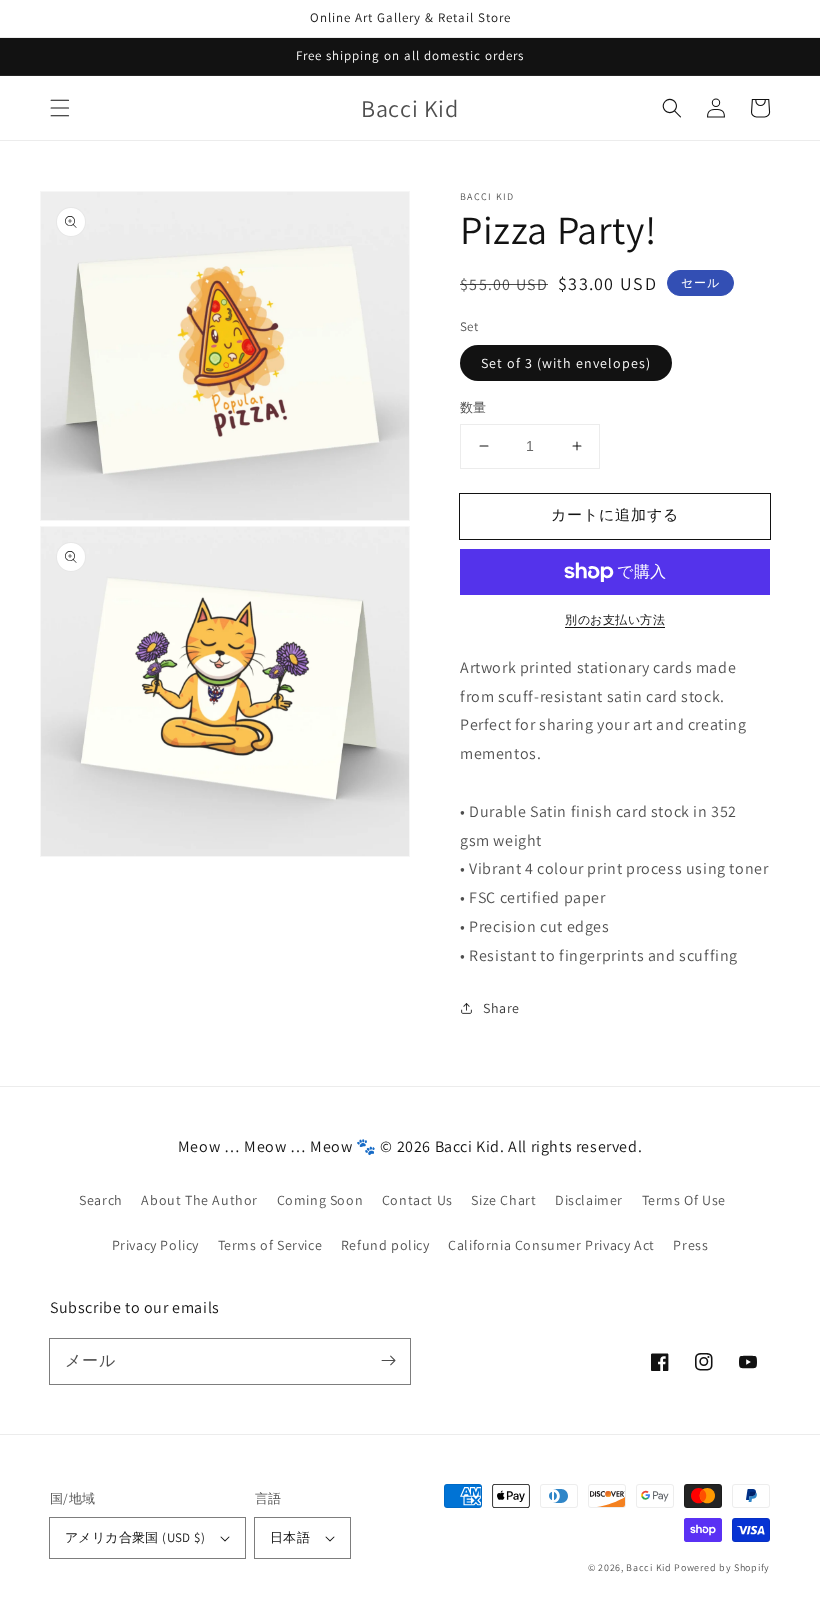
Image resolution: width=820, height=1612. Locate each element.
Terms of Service (270, 1245)
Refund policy (385, 1245)
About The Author (199, 1200)
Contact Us (417, 1200)
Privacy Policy (155, 1245)
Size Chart (503, 1200)
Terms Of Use (684, 1200)
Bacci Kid (648, 1567)
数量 (473, 407)
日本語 (290, 1537)
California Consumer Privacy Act (551, 1245)
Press (690, 1245)
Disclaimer (589, 1200)
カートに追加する (615, 514)
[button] (60, 108)
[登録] (388, 1361)
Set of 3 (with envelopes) (566, 363)
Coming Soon (320, 1200)
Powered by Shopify (722, 1567)
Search (101, 1200)
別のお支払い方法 (615, 619)
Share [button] (501, 1008)
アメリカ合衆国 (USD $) (135, 1537)
